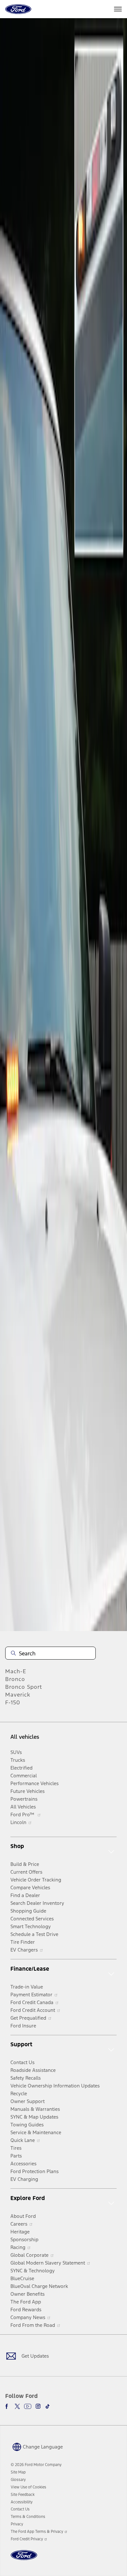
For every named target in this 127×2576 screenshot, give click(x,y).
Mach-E (16, 1671)
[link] (18, 2472)
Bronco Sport (24, 1687)
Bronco (15, 1679)
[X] (17, 2406)
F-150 (13, 1702)
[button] (37, 2447)
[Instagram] (38, 2406)
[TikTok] (48, 2406)
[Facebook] (8, 2406)
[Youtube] (28, 2406)
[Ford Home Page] (24, 2559)
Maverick (18, 1695)
